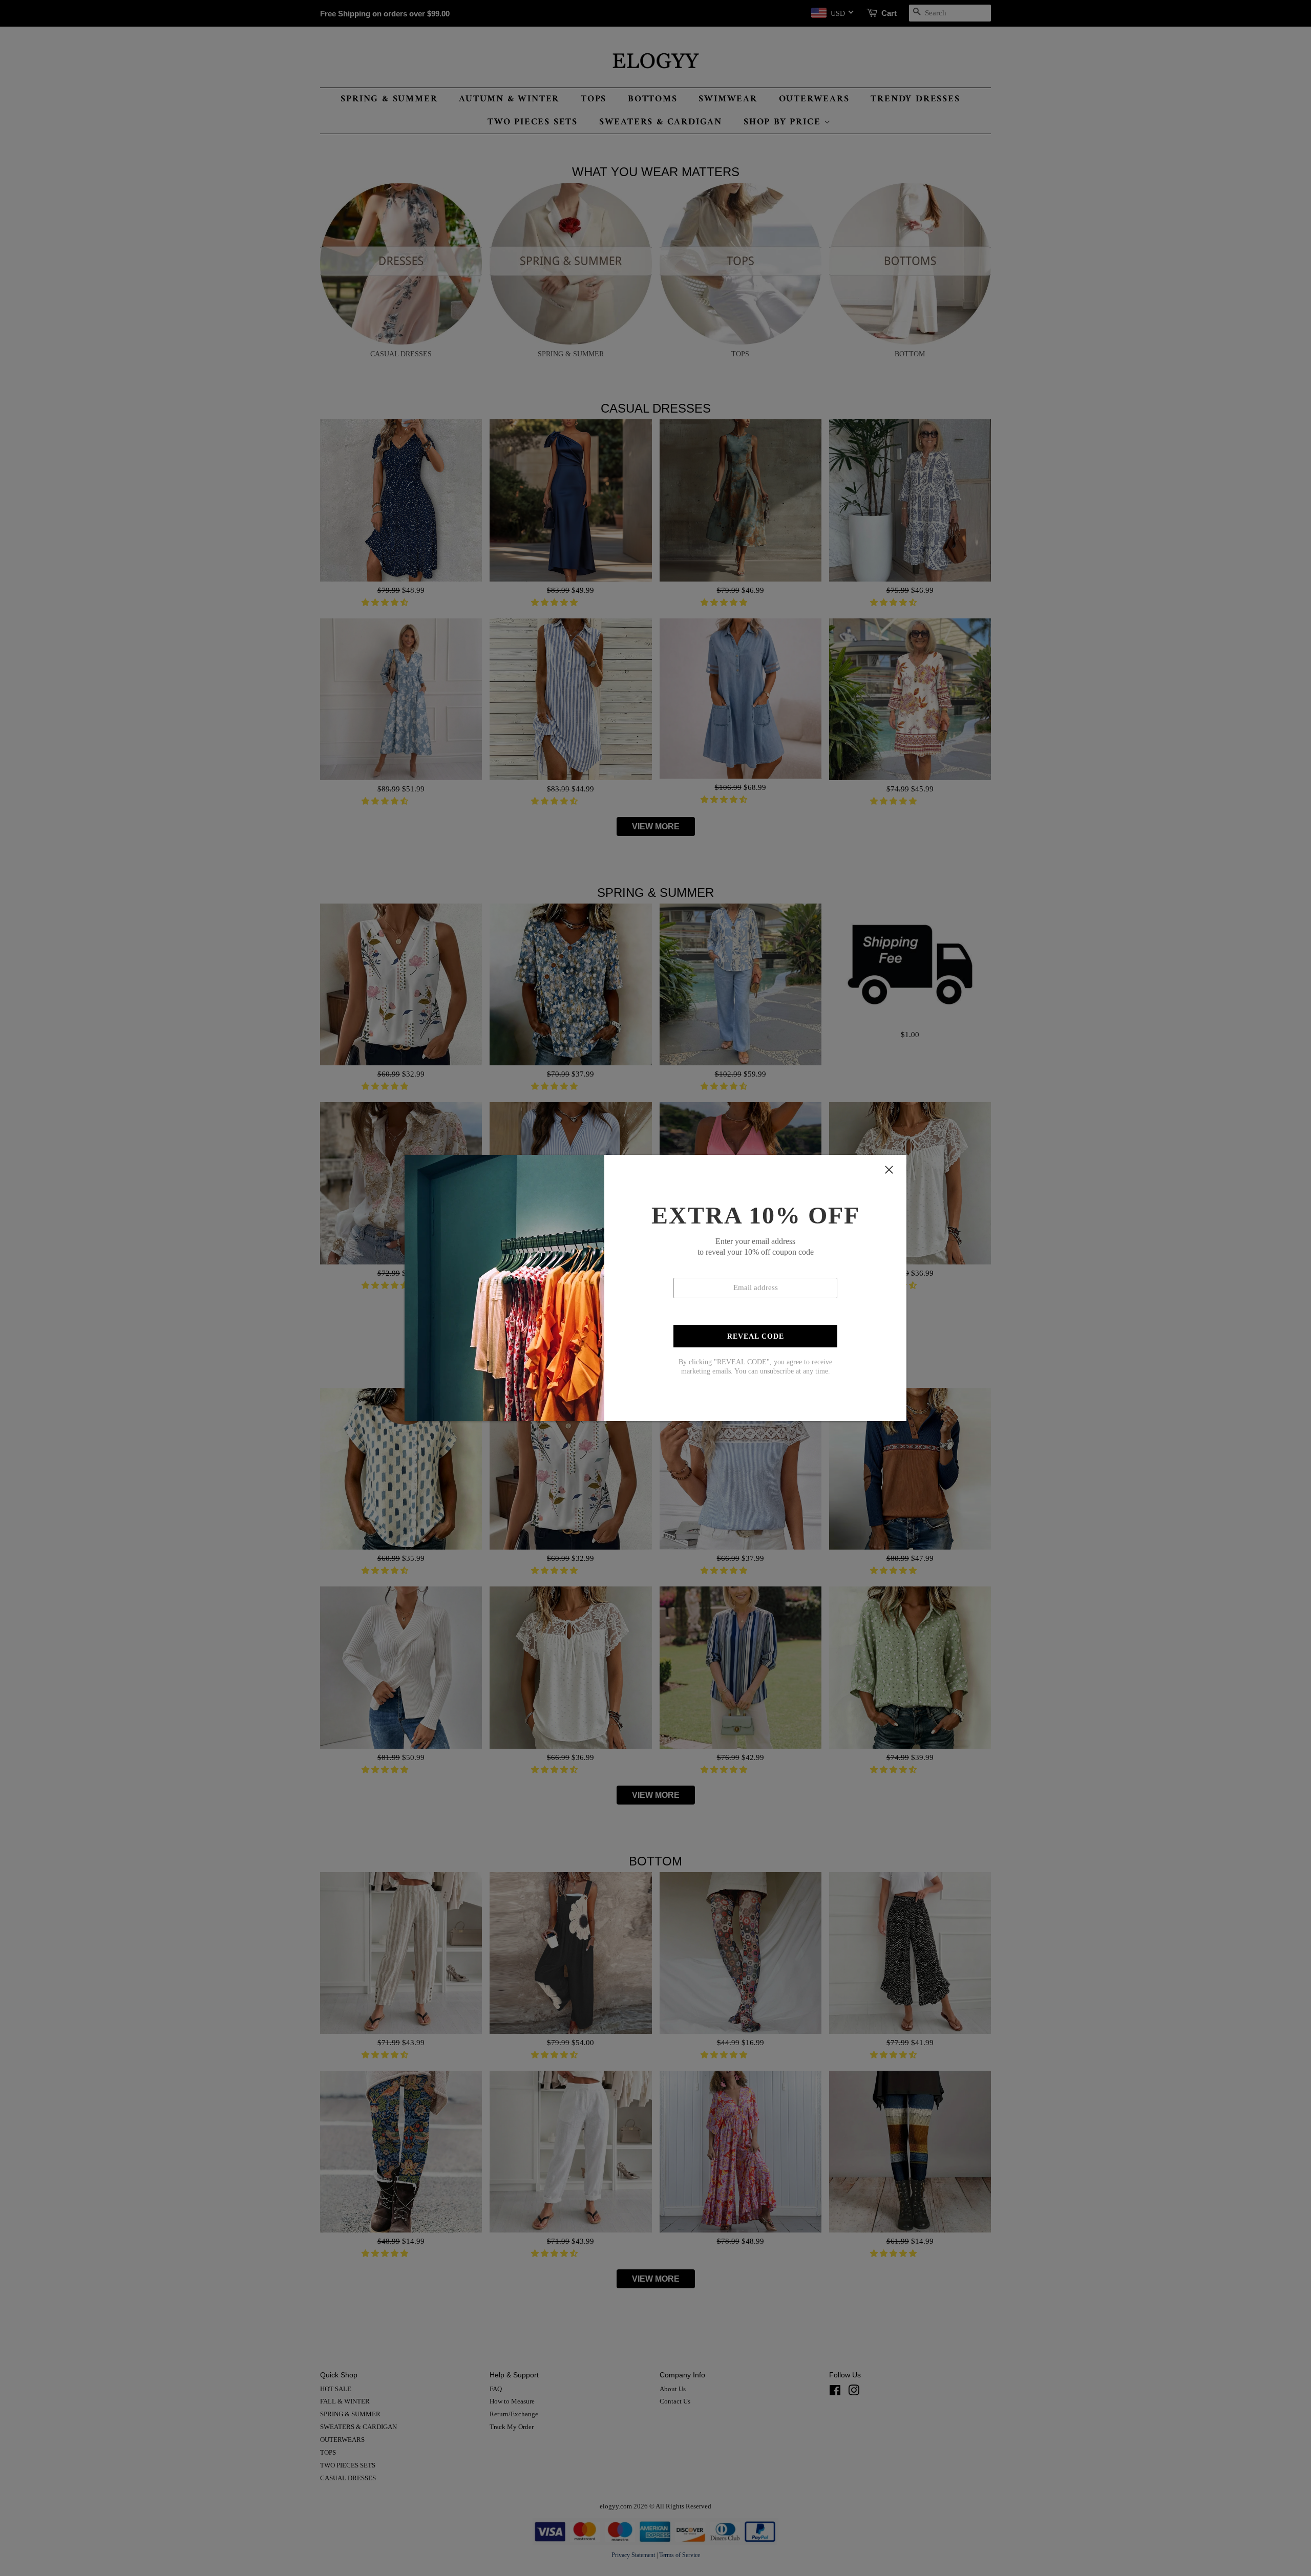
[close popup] (889, 1170)
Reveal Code (756, 1336)
